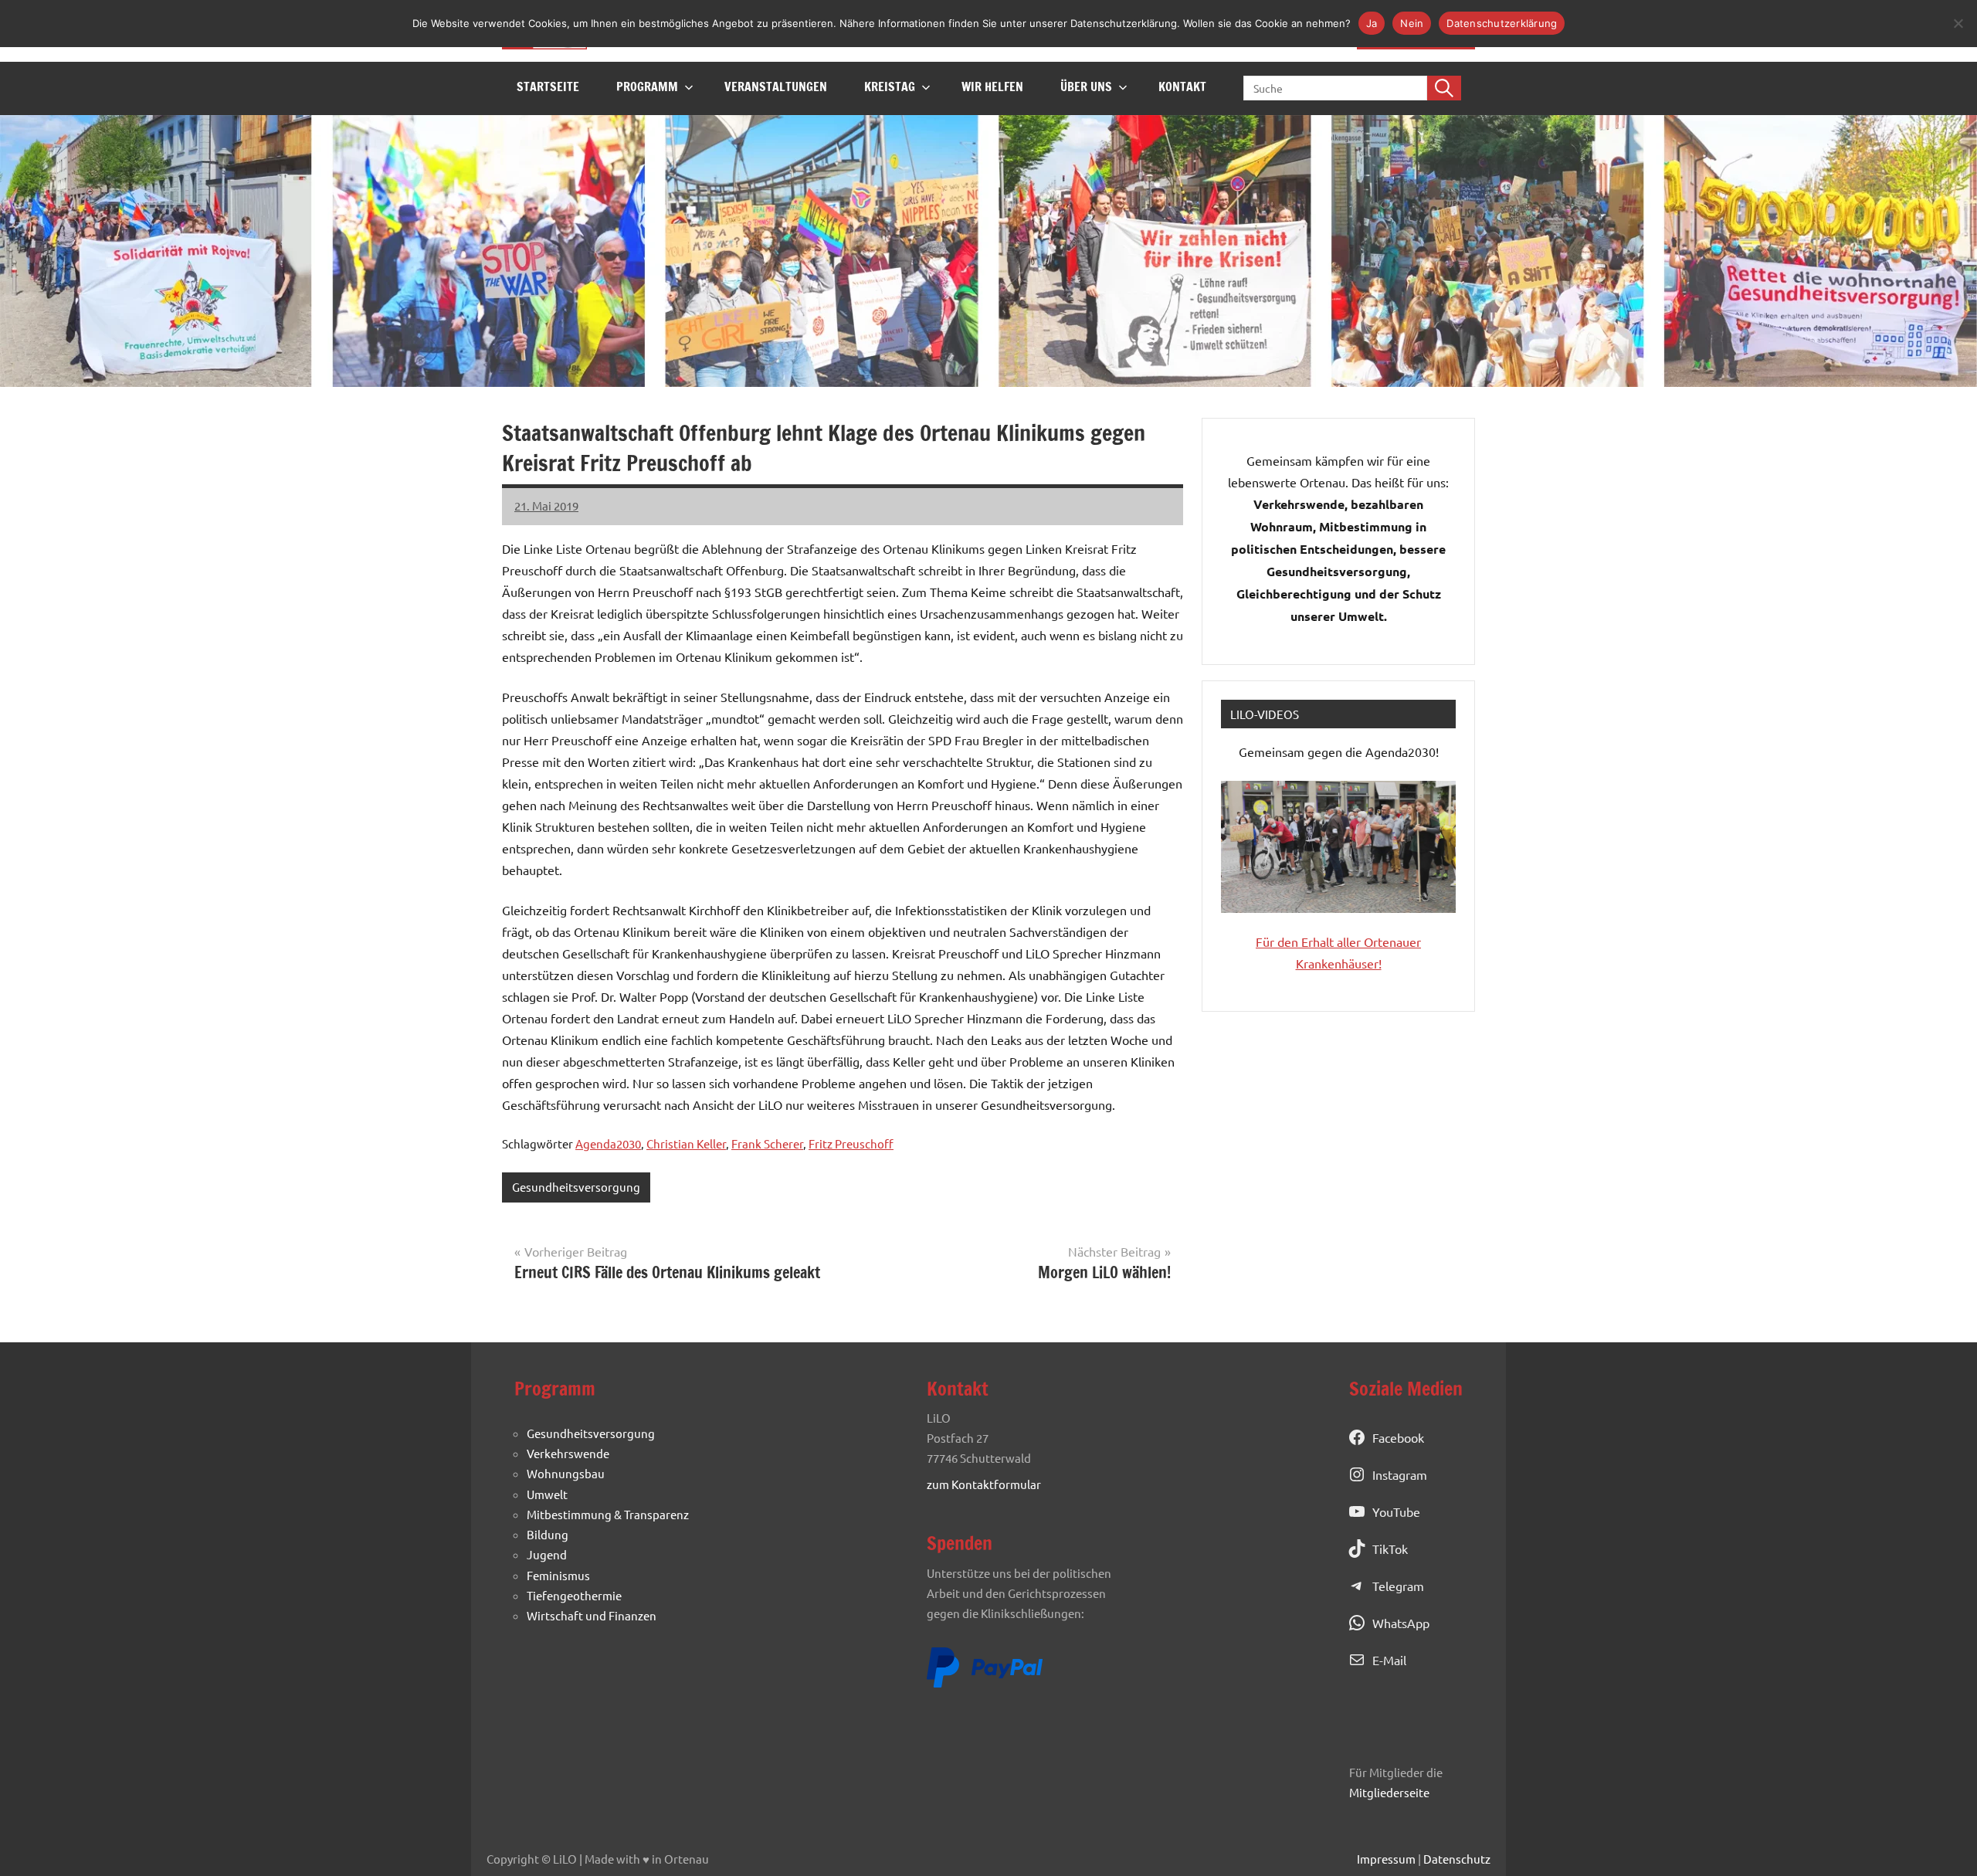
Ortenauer (1392, 941)
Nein (1412, 23)
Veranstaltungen (776, 87)
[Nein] (1958, 23)
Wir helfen (992, 87)
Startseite (548, 87)
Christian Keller (686, 1143)
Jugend (547, 1554)
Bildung (548, 1534)
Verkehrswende (568, 1453)
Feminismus (558, 1575)
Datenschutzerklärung (1502, 23)
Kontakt (1182, 87)
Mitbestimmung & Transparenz (608, 1514)
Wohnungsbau (566, 1473)
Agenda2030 (608, 1143)
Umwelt (547, 1494)
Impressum (1386, 1859)
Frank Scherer (767, 1143)
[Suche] (1444, 88)
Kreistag (890, 87)
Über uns (1086, 87)
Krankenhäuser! (1339, 963)
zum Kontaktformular (984, 1484)
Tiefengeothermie (574, 1595)
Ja (1372, 23)
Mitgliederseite (1389, 1792)
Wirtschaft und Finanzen (592, 1615)
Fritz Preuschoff (851, 1143)
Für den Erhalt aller (1310, 941)
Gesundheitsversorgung (576, 1187)
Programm (647, 87)
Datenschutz (1457, 1859)
